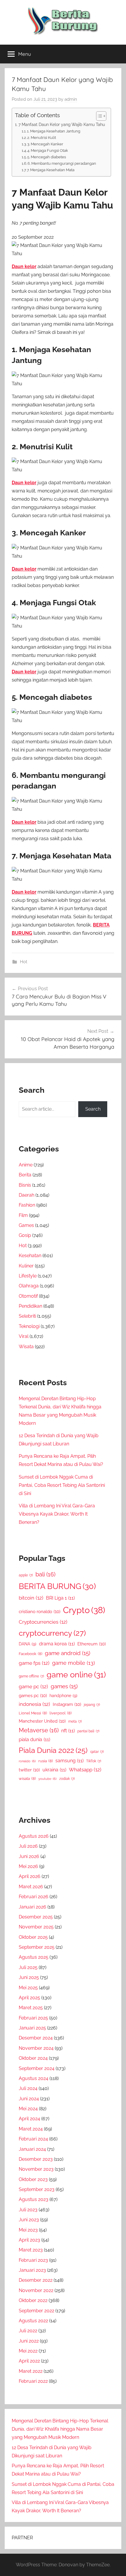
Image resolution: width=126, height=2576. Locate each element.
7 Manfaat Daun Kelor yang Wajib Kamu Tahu (62, 124)
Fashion (27, 1205)
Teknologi (29, 1326)
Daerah (27, 1195)
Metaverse (39, 1730)
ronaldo (27, 1761)
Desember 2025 (36, 1917)
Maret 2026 (31, 1887)
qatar (97, 1752)
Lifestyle (28, 1276)
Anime (26, 1165)
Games (26, 1225)
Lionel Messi (33, 1713)
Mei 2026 (28, 1866)
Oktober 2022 (33, 2300)
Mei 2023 (28, 2230)
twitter (29, 1770)
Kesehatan (30, 1256)
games (64, 1686)
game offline (31, 1676)
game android (68, 1653)
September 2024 (37, 2068)
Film (23, 1215)
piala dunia (34, 1740)
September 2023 (37, 2189)
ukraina (54, 1770)
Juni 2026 (29, 1856)
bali (45, 1574)
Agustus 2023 (34, 2199)
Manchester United (42, 1721)
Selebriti (27, 1316)
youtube (47, 1779)
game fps (34, 1663)
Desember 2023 (36, 2159)
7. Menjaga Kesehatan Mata (51, 170)
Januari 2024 (32, 2149)
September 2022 (36, 2311)
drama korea (57, 1644)
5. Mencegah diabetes (47, 157)
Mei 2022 (28, 2351)
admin (71, 99)
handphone (63, 1695)
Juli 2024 (28, 2088)
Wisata (26, 1347)
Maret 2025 (31, 2008)
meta (75, 1721)
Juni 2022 (29, 2341)
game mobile (74, 1663)
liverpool (61, 1713)
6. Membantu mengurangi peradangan (62, 163)
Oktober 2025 (33, 1937)
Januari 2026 (33, 1907)
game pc (33, 1686)
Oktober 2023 (33, 2179)
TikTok (94, 1761)
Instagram (67, 1704)
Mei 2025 (28, 1988)
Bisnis (25, 1185)
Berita (25, 1175)
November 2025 (36, 1927)
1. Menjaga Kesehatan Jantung (54, 131)
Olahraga (29, 1286)
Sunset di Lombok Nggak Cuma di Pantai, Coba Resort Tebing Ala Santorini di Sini (62, 1485)
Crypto (84, 1610)
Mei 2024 (28, 2109)
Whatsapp (85, 1770)
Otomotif (28, 1296)
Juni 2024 (29, 2099)
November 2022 (36, 2290)
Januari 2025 (32, 2028)
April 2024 (29, 2119)
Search (93, 1109)
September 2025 (37, 1947)
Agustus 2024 (34, 2078)
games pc (33, 1695)
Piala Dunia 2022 (53, 1750)
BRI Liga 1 (60, 1598)
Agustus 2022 (33, 2321)
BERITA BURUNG (57, 1586)
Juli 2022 (28, 2331)
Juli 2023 (28, 2210)
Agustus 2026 (34, 1836)
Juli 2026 (28, 1846)
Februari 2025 (33, 2018)
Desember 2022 (36, 2280)
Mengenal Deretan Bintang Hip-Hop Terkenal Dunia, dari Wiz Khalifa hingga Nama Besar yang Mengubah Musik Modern (60, 2429)
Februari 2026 (34, 1897)
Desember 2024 (36, 2038)
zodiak (67, 1779)
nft (68, 1731)
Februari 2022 (33, 2381)
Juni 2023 (29, 2220)
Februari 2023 (33, 2260)
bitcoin (31, 1598)
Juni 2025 (29, 1977)
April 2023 (29, 2240)
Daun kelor (24, 266)
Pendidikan (30, 1306)
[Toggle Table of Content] (98, 116)
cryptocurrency (52, 1633)
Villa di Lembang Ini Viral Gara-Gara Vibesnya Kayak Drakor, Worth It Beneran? (57, 1514)
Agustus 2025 (34, 1957)
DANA (28, 1644)
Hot (24, 962)
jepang (92, 1705)
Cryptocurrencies (43, 1622)
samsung (69, 1761)
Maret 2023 (31, 2250)
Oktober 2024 (33, 2058)
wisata (27, 1779)
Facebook (30, 1654)
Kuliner (26, 1266)
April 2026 (30, 1876)
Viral (24, 1336)
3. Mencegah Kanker (45, 144)
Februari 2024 (33, 2139)
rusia (46, 1761)
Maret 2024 (31, 2129)
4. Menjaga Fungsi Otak (48, 151)
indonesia (34, 1704)
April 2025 (29, 1998)
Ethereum (92, 1644)
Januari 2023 (32, 2270)
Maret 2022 (31, 2371)
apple (26, 1575)
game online (76, 1674)
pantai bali (88, 1731)
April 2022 (29, 2361)
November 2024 (36, 2048)
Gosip (25, 1235)
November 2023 (36, 2169)
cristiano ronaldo (40, 1611)
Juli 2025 (28, 1967)
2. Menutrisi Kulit (42, 138)
